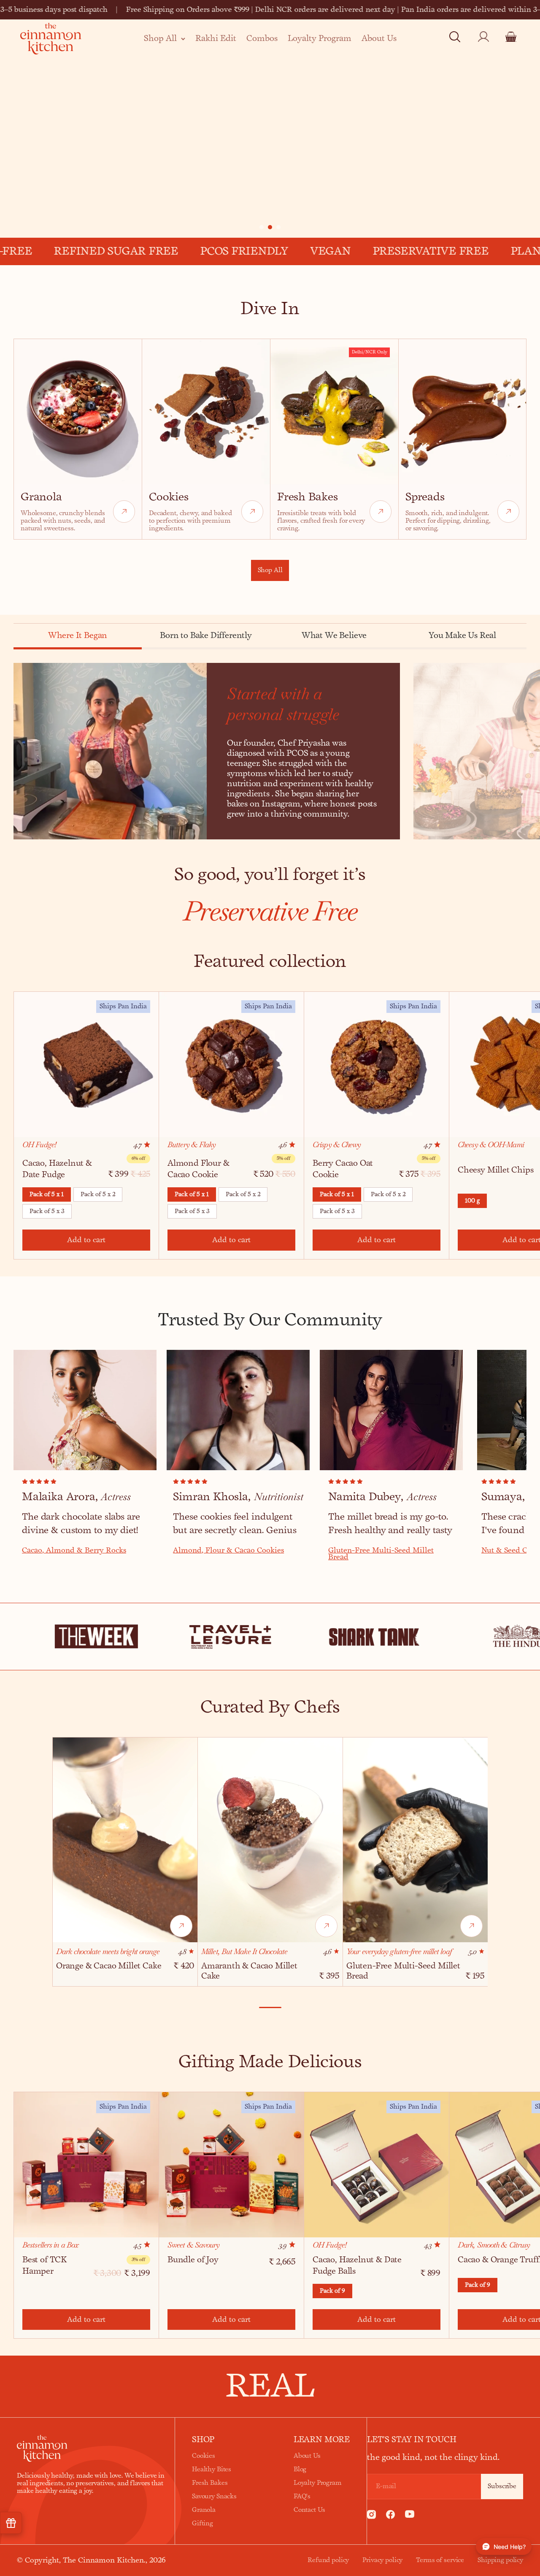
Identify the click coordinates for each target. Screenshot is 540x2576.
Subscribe (502, 2486)
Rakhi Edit (216, 38)
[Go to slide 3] (278, 227)
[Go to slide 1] (262, 227)
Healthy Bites (212, 2470)
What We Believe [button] (334, 636)
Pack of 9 (332, 2291)
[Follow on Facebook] (390, 2516)
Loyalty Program (320, 38)
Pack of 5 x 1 (47, 1194)
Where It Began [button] (78, 636)
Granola (204, 2510)
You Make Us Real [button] (462, 636)
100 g (472, 1201)
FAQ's (302, 2497)
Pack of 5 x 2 (98, 1194)
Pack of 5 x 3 (47, 1211)
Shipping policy (500, 2560)
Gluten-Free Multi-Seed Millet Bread (381, 1554)
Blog (300, 2470)
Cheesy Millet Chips (496, 1170)
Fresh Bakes (210, 2483)
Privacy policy (382, 2560)
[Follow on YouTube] (410, 2516)
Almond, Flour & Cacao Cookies (228, 1550)
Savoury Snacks (214, 2497)
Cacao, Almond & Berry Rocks (74, 1550)
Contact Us (309, 2510)
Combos (262, 38)
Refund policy (328, 2560)
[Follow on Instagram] (371, 2516)
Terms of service (440, 2560)
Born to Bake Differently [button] (206, 636)
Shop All (160, 38)
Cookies (204, 2456)
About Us (379, 38)
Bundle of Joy (193, 2260)
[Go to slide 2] (270, 227)
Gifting (202, 2524)
